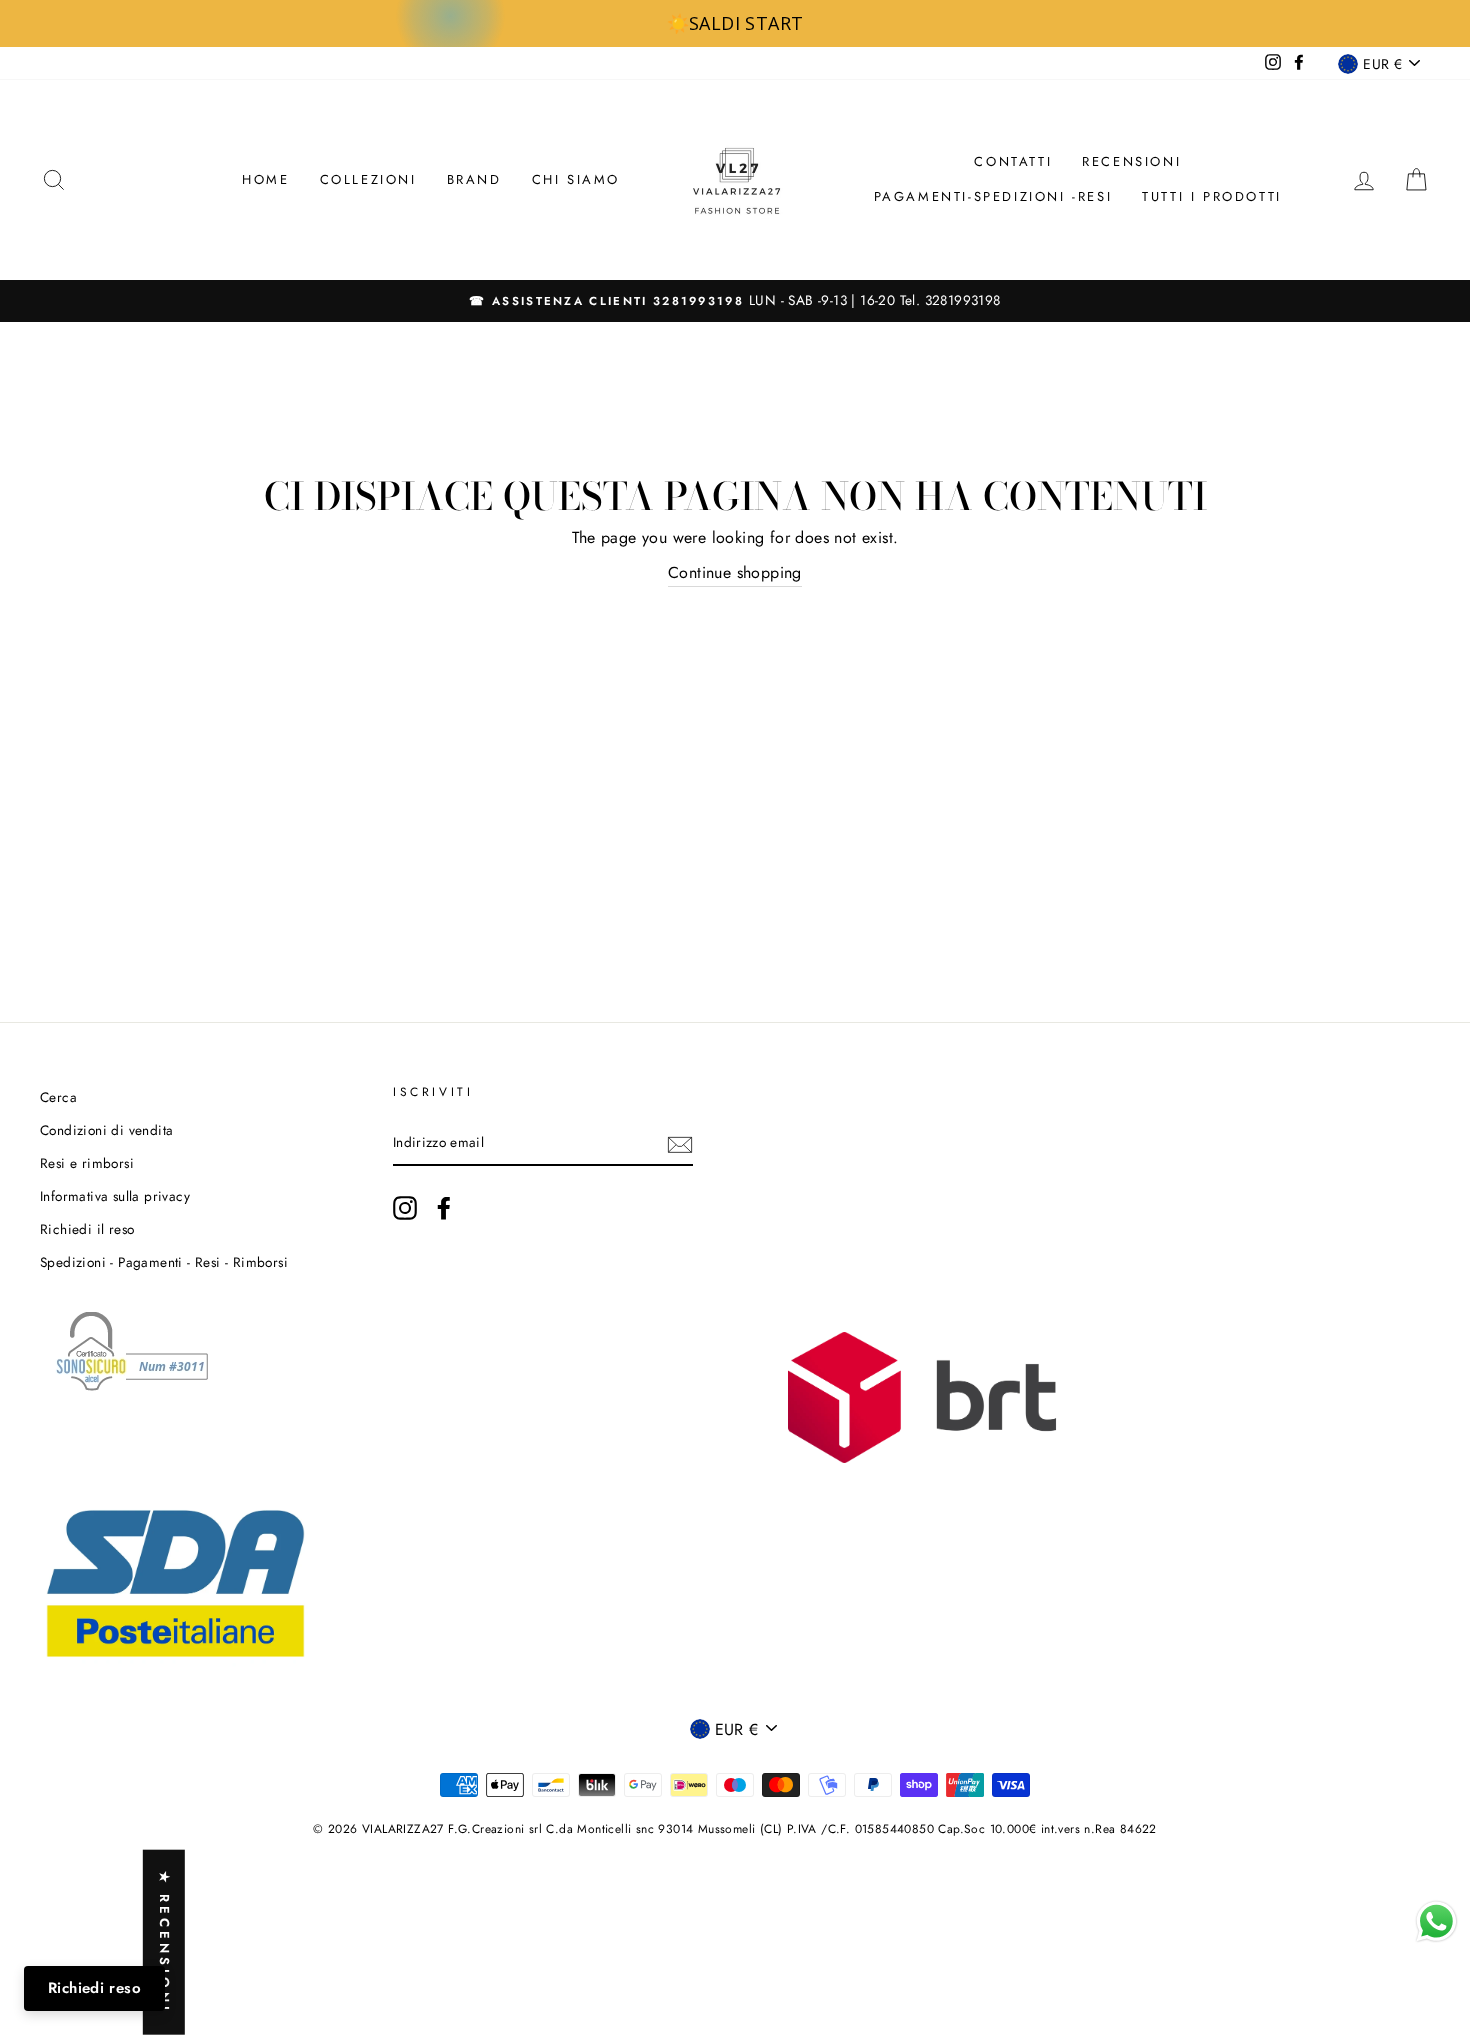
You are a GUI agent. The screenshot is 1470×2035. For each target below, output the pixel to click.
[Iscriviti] (680, 1144)
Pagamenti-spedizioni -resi (993, 196)
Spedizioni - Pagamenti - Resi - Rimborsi (164, 1262)
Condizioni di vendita (106, 1130)
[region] (735, 23)
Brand (474, 179)
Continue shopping (735, 572)
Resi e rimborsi (87, 1163)
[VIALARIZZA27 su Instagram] (405, 1208)
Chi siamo (576, 179)
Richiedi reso (94, 1988)
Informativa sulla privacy (115, 1196)
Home (265, 179)
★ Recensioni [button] (164, 1942)
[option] (735, 301)
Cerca (58, 1097)
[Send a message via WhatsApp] (1436, 1921)
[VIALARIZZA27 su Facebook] (444, 1208)
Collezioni (368, 179)
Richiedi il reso (87, 1229)
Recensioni (1131, 161)
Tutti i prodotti (1212, 196)
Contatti (1013, 161)
